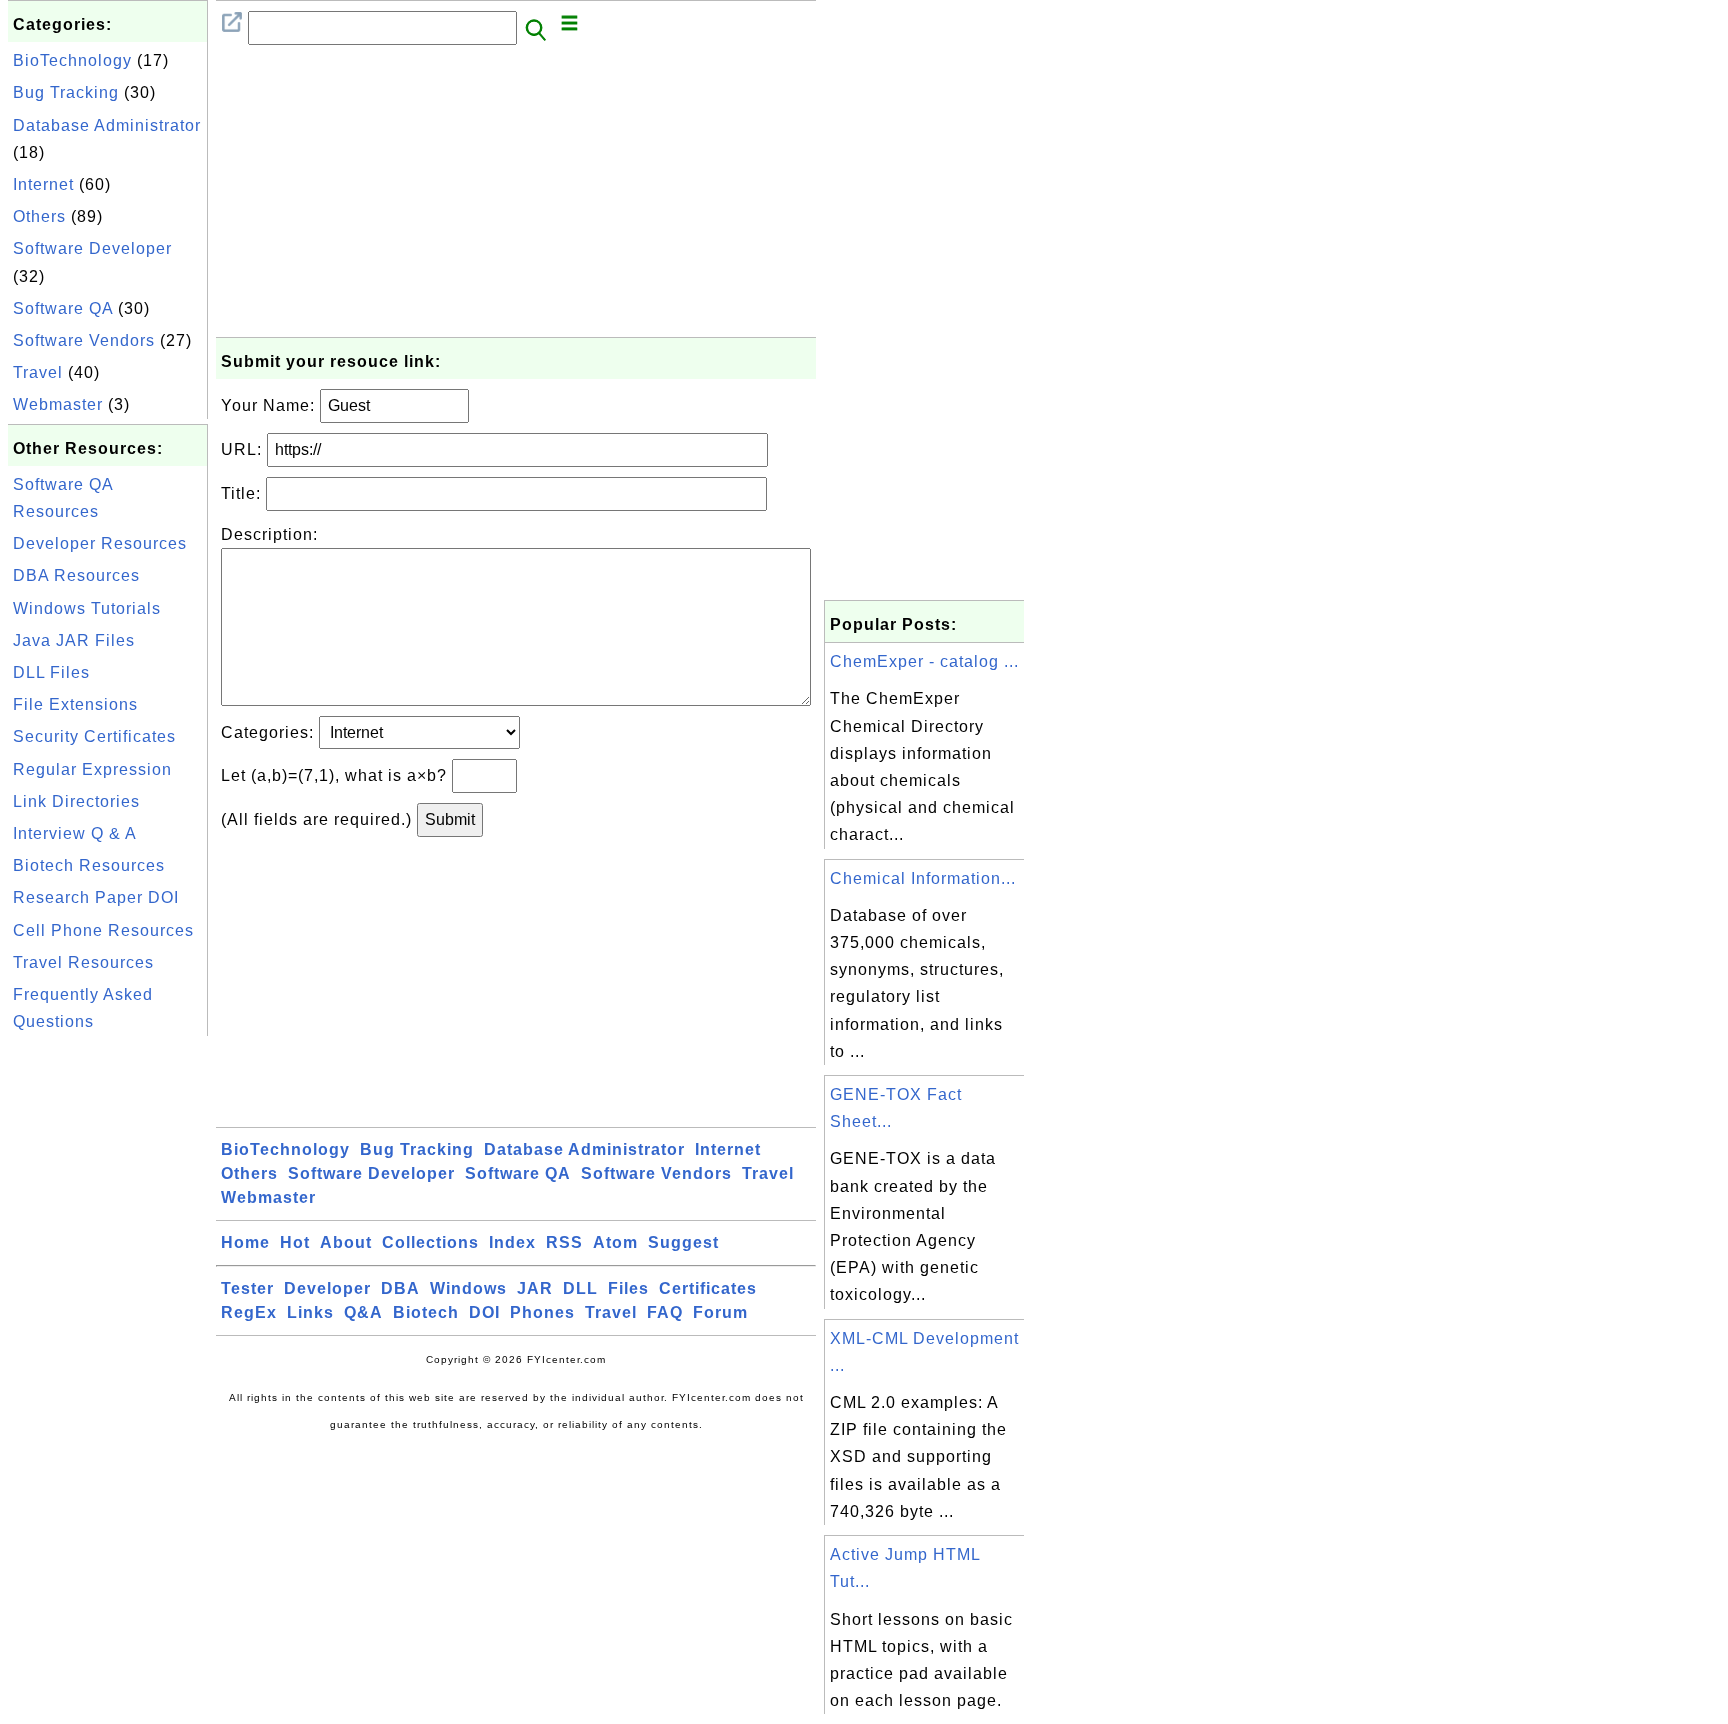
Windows (468, 1288)
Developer (327, 1288)
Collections (430, 1242)
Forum (720, 1312)
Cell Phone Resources (103, 930)
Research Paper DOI (96, 897)
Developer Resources (100, 543)
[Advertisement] (108, 1341)
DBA (400, 1288)
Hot (295, 1242)
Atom (615, 1242)
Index (512, 1242)
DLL (580, 1288)
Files (628, 1288)
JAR (535, 1288)
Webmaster (58, 404)
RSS (564, 1242)
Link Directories (76, 801)
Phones (542, 1312)
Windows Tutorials (87, 608)
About (346, 1242)
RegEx (249, 1312)
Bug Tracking (66, 92)
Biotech (426, 1312)
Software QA (63, 308)
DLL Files (51, 672)
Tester (247, 1288)
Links (310, 1312)
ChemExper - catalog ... (924, 661)
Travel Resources (83, 962)
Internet (43, 184)
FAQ (665, 1312)
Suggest (683, 1242)
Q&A (363, 1312)
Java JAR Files (74, 640)
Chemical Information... (923, 878)
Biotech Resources (89, 865)
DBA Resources (76, 575)
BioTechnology (72, 60)
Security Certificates (94, 736)
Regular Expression (92, 769)
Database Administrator (107, 125)
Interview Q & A (75, 833)
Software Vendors (84, 340)
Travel (38, 372)
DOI (484, 1312)
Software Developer (92, 248)
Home (245, 1242)
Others (39, 216)
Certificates (708, 1288)
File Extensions (75, 704)
